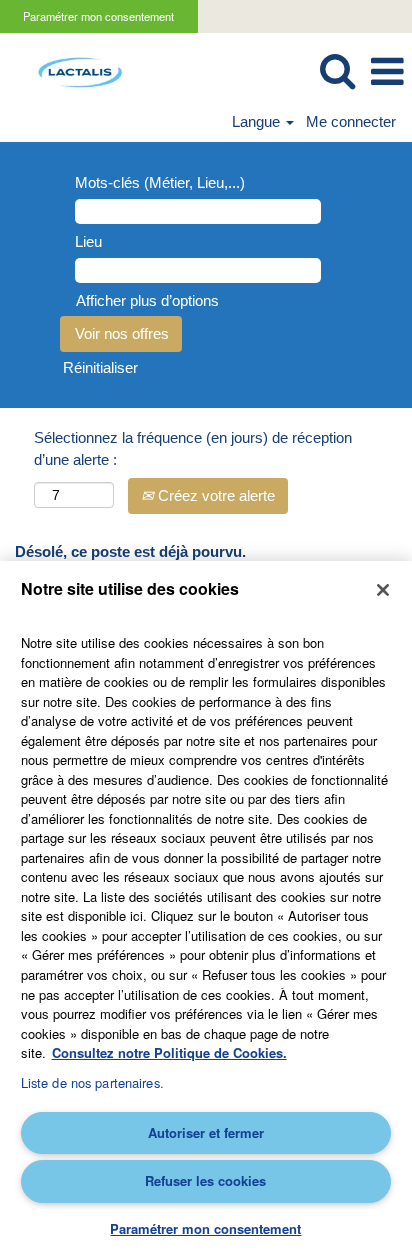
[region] (206, 910)
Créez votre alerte (214, 495)
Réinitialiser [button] (100, 367)
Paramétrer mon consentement (98, 16)
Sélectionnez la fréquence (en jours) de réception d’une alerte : (193, 448)
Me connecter (351, 121)
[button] (387, 71)
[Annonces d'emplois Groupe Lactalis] (72, 70)
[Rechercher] (337, 70)
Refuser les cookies (205, 1180)
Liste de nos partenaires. (92, 1082)
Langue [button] (258, 121)
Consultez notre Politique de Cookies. (169, 1052)
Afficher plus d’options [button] (147, 300)
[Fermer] (383, 590)
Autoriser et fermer (206, 1132)
